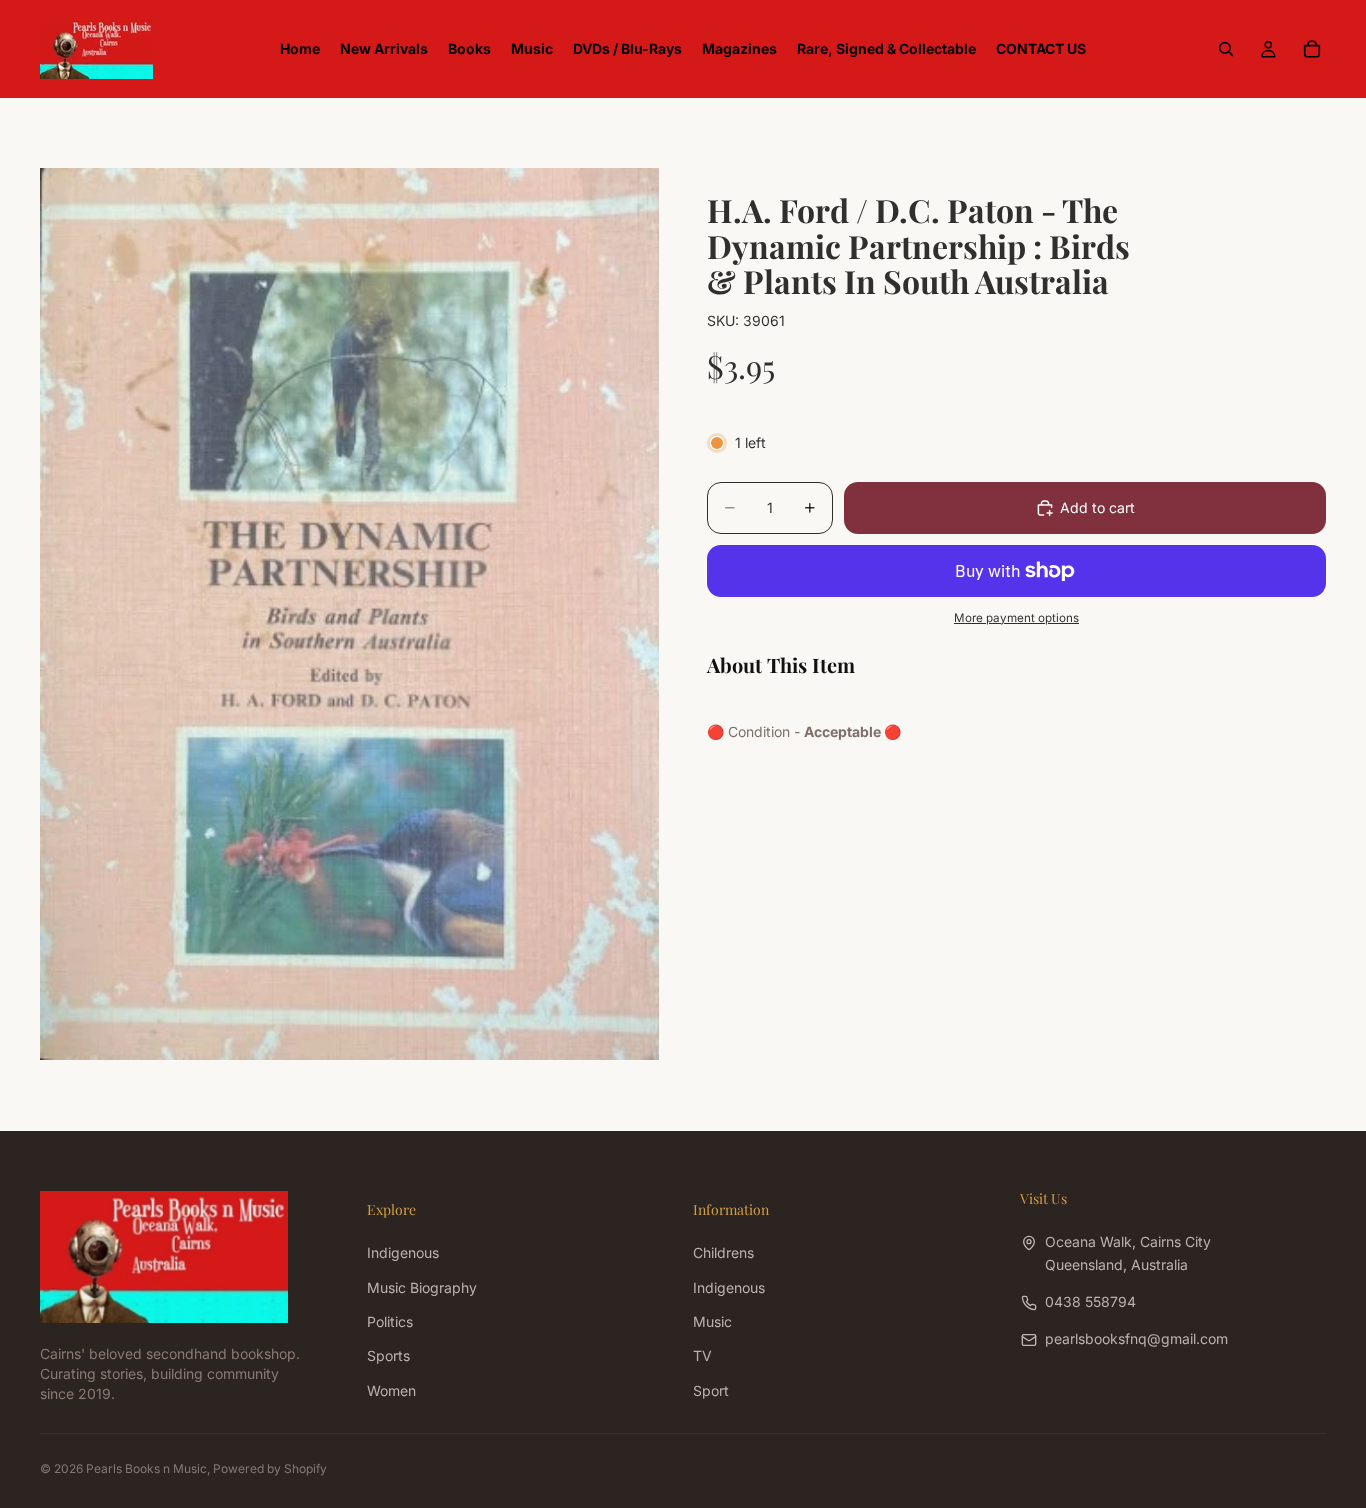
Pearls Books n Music (146, 1468)
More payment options (1016, 618)
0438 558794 (1090, 1301)
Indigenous (403, 1252)
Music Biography (422, 1286)
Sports (388, 1355)
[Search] (1226, 49)
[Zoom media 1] (349, 614)
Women (391, 1389)
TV (702, 1355)
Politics (390, 1321)
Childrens (723, 1252)
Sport (711, 1389)
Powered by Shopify (270, 1468)
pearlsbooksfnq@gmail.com (1136, 1338)
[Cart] (1312, 49)
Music (712, 1321)
